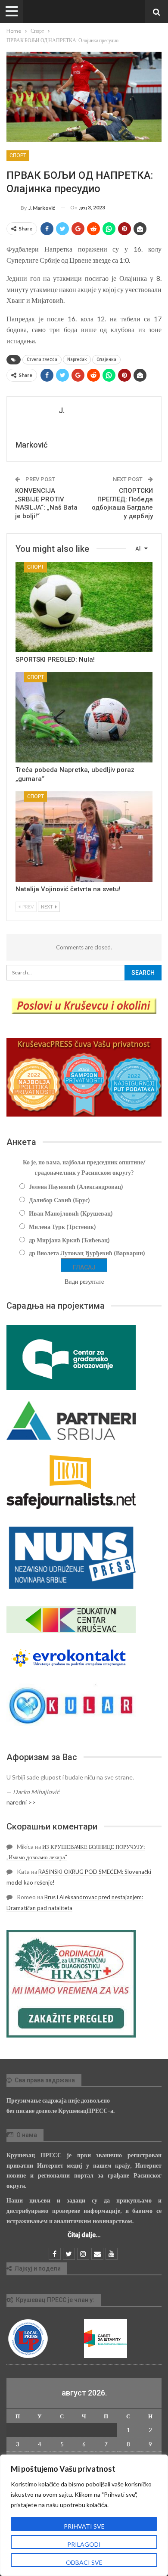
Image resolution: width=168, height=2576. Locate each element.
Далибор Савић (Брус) (59, 1200)
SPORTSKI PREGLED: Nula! (55, 660)
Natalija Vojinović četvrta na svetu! (68, 889)
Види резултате (84, 1281)
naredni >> (21, 1802)
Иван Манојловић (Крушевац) (71, 1213)
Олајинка (106, 359)
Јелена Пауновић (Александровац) (76, 1187)
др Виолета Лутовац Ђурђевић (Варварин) (87, 1253)
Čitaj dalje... (84, 2235)
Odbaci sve (84, 2562)
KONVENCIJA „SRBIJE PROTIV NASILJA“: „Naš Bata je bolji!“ (46, 503)
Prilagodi (84, 2544)
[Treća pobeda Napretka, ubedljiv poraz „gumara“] (84, 717)
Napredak (77, 359)
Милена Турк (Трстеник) (62, 1227)
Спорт (18, 156)
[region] (84, 2515)
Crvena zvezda (42, 359)
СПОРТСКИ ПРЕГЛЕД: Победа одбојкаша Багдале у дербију (122, 503)
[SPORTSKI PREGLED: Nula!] (84, 607)
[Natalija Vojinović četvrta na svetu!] (84, 837)
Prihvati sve (84, 2526)
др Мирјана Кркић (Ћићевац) (69, 1240)
